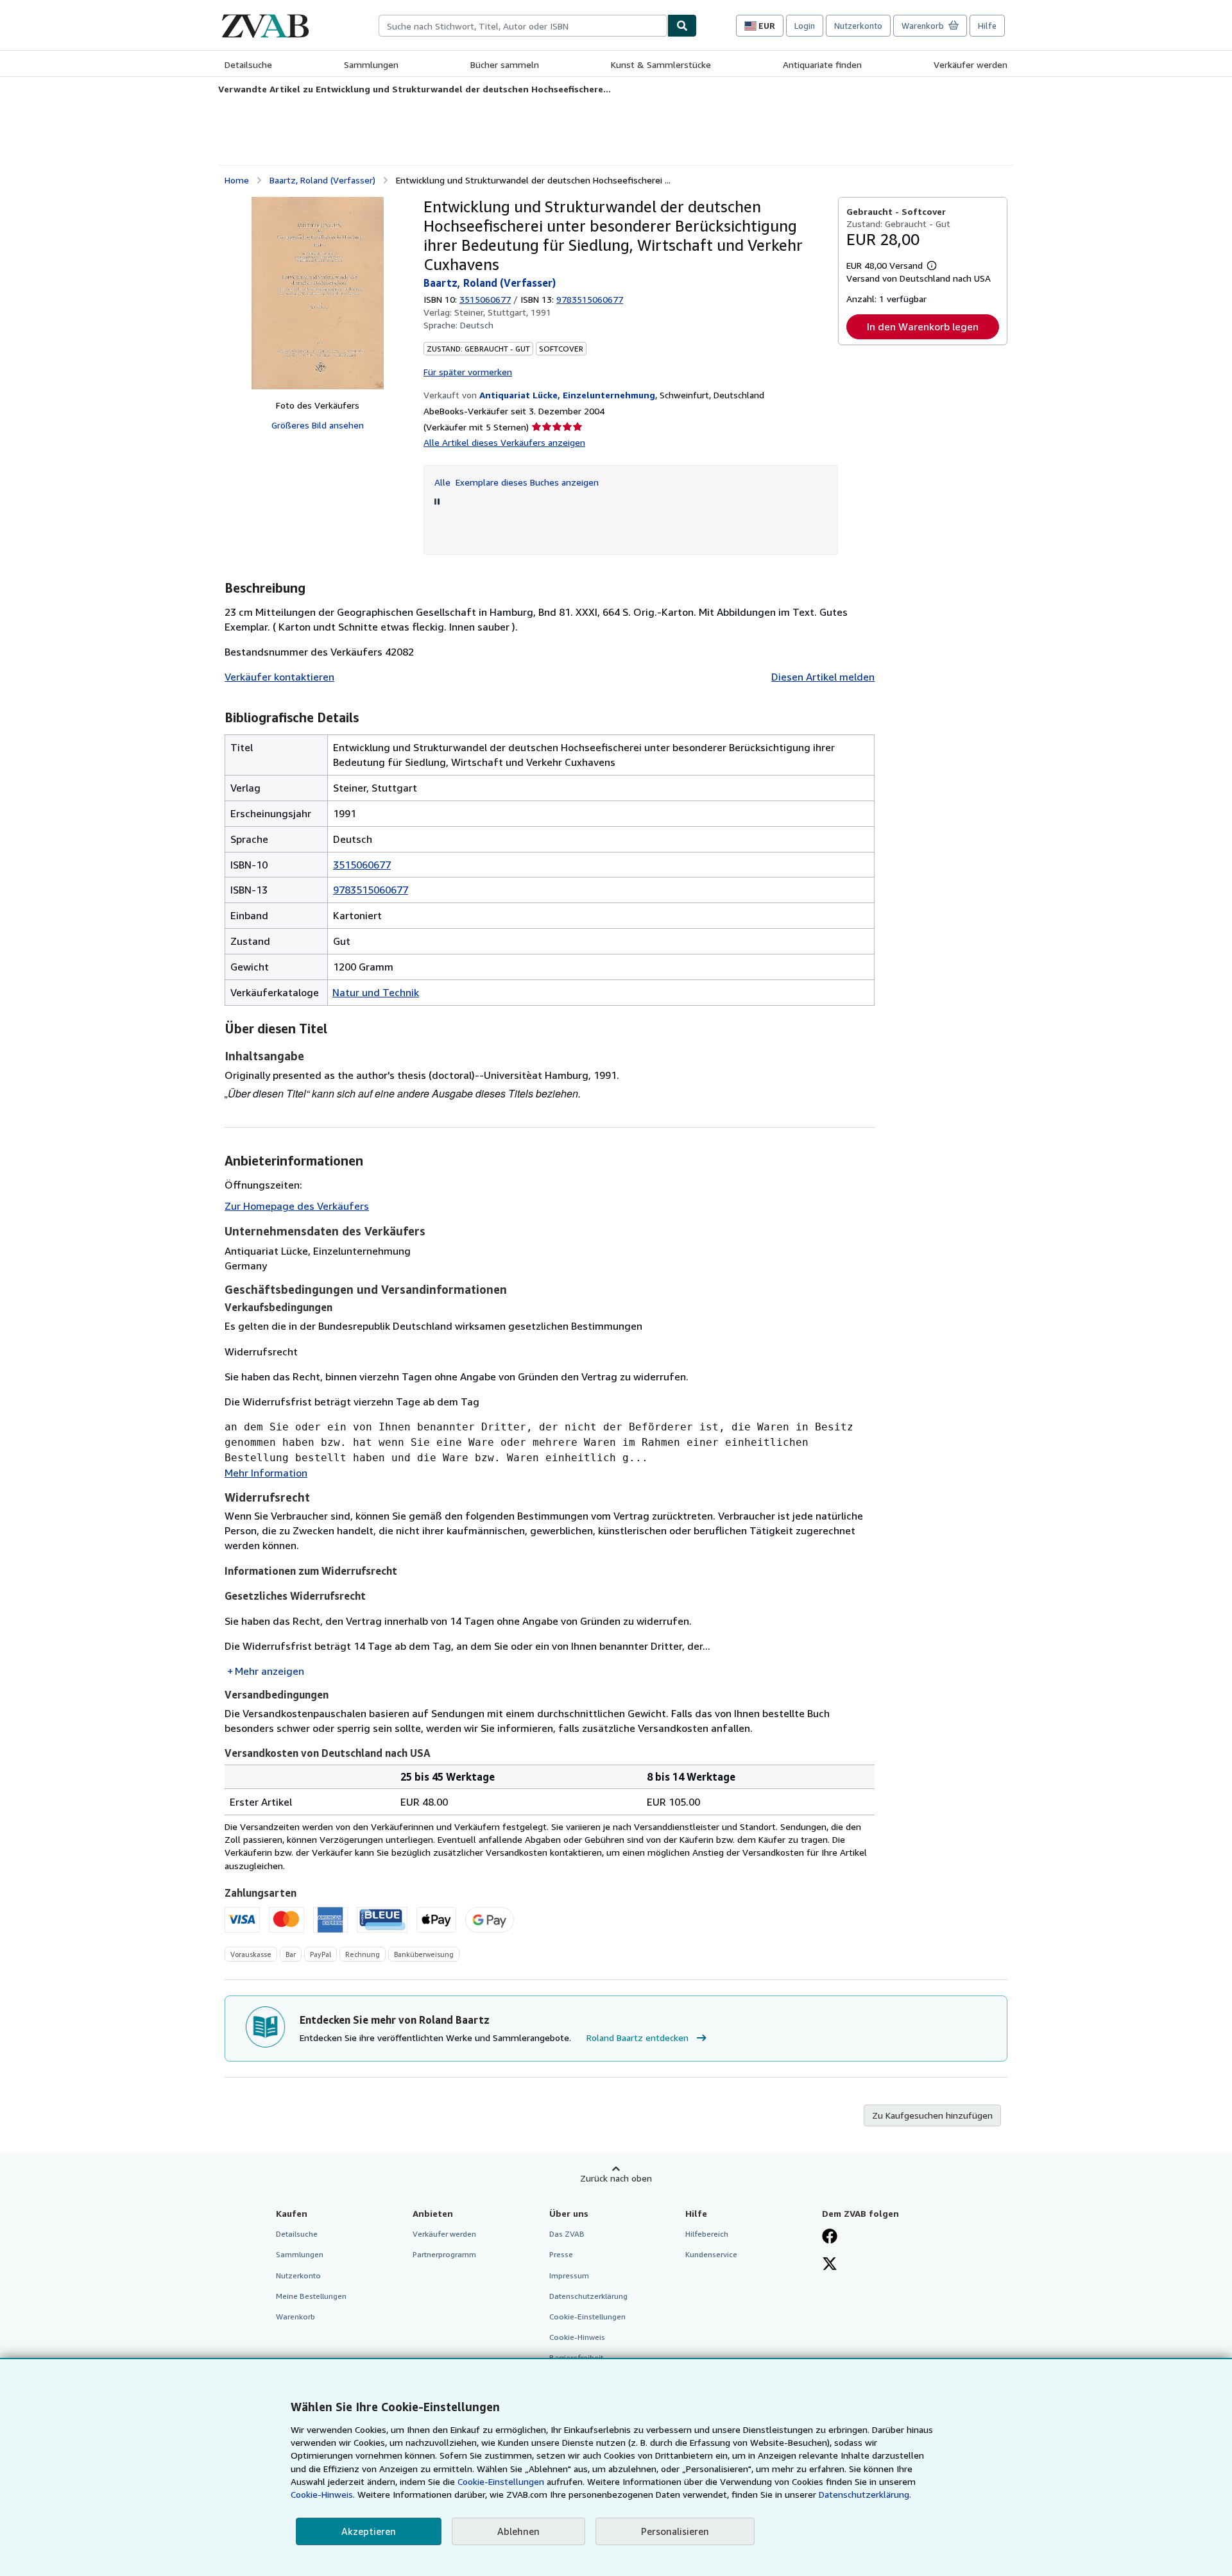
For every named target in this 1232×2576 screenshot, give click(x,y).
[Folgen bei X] (830, 2265)
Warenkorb (295, 2317)
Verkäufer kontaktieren (279, 677)
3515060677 (485, 299)
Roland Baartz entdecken (637, 2038)
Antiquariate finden (822, 64)
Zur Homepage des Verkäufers (297, 1206)
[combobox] (523, 26)
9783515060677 (371, 890)
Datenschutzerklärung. (865, 2494)
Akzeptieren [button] (369, 2531)
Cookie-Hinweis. (323, 2494)
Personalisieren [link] (675, 2531)
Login (805, 26)
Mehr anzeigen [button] (269, 1671)
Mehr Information (266, 1473)
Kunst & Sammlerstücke (661, 64)
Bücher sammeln (505, 64)
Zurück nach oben (616, 2178)
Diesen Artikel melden (823, 677)
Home (237, 180)
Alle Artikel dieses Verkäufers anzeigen (504, 442)
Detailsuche (248, 64)
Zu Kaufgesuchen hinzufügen (932, 2115)
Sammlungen (371, 64)
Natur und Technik (376, 992)
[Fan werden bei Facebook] (830, 2237)
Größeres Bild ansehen (318, 425)
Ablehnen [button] (518, 2531)
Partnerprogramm (444, 2254)
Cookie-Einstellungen (501, 2481)
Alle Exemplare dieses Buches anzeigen (517, 482)
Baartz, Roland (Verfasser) (322, 180)
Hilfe (987, 26)
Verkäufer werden (971, 64)
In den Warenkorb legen (923, 326)
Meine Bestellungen (311, 2296)
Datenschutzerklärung (588, 2296)
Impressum (569, 2275)
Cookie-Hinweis (577, 2337)
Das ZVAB (567, 2234)
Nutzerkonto (858, 26)
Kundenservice (711, 2254)
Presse (561, 2254)
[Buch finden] (682, 26)
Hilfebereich (707, 2234)
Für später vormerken (468, 372)
